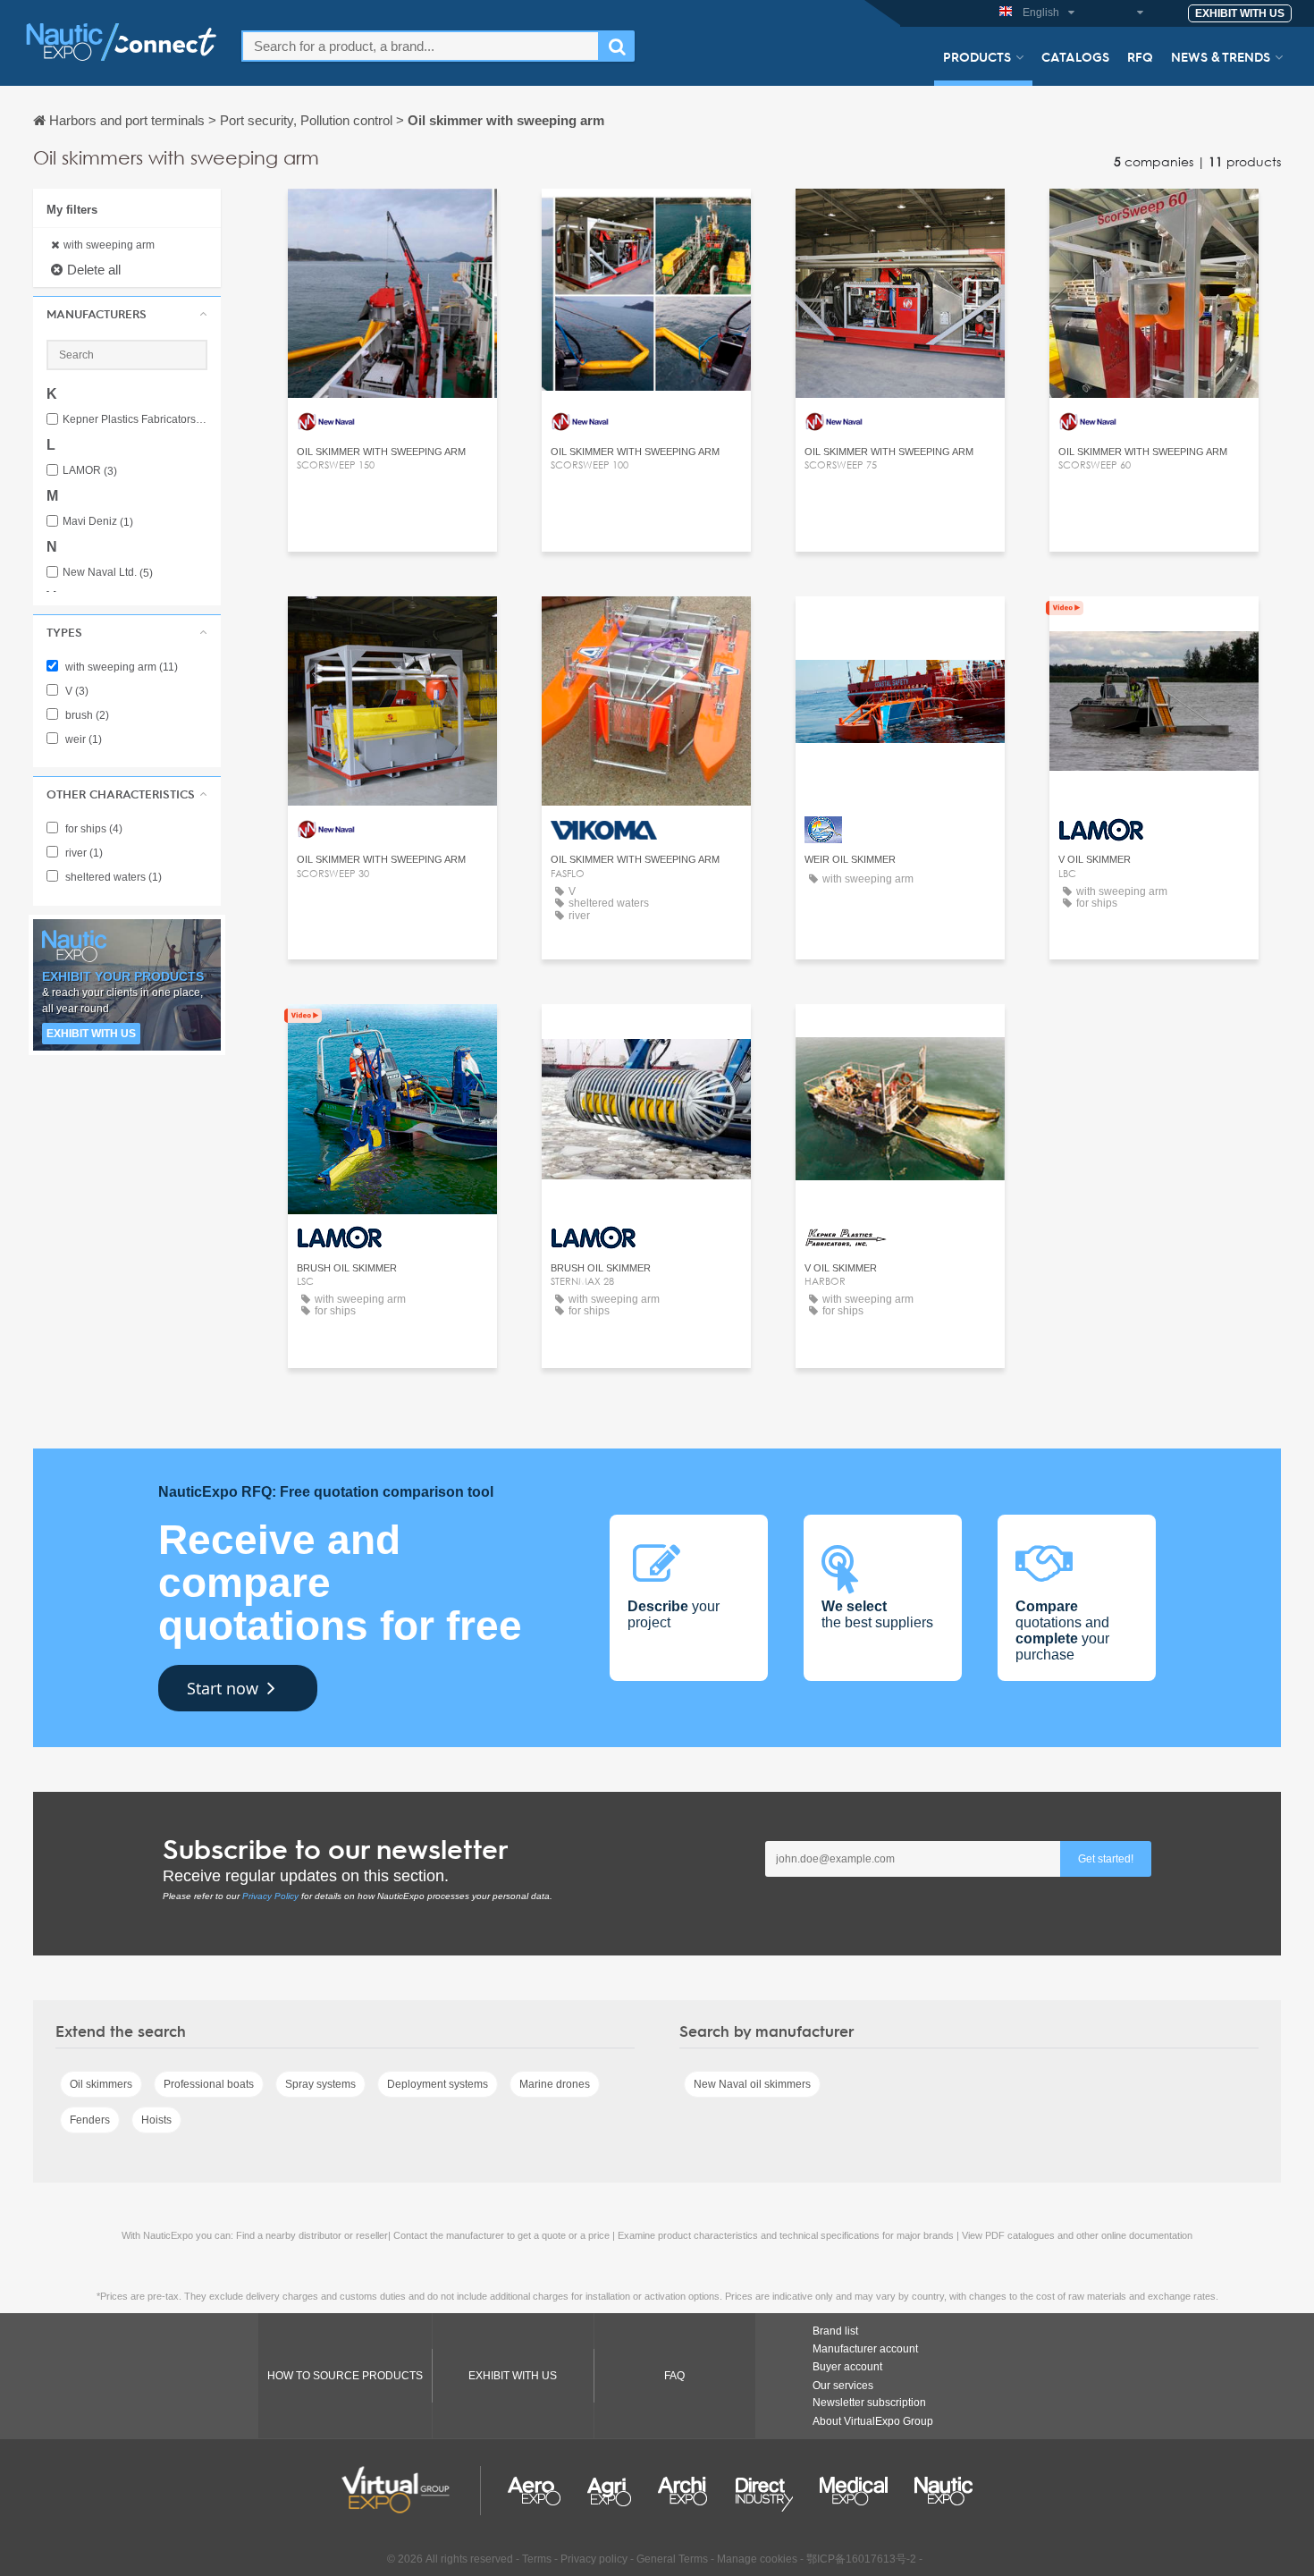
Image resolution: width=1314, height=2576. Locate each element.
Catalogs (1075, 56)
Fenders (90, 2120)
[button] (127, 314)
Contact (646, 626)
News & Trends (1221, 56)
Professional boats (209, 2084)
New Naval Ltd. (108, 573)
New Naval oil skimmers (752, 2084)
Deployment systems (438, 2084)
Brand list (835, 2331)
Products (977, 56)
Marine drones (555, 2084)
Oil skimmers (101, 2084)
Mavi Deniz (98, 522)
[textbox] (421, 46)
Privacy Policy (270, 1896)
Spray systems (320, 2084)
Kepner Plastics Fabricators (135, 420)
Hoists (156, 2120)
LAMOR (90, 471)
